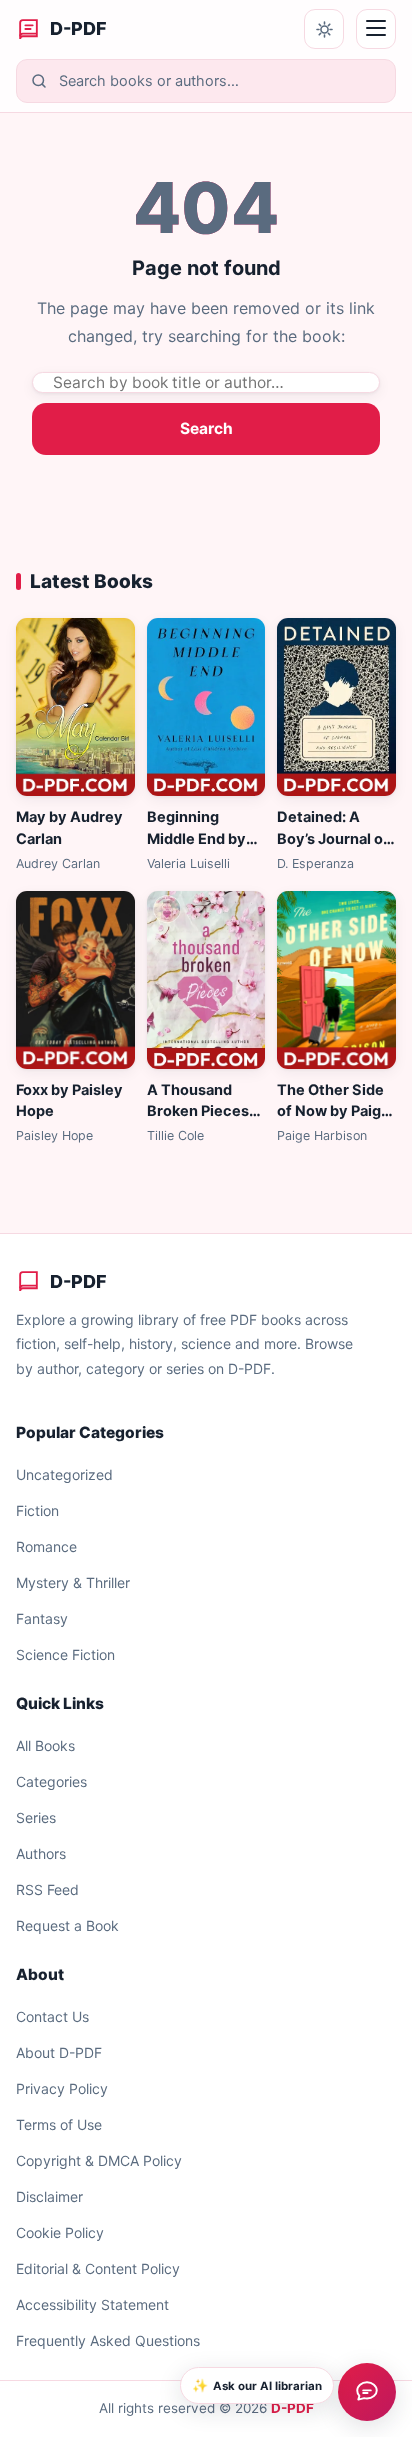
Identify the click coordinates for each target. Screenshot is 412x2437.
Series (36, 1817)
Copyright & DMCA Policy (99, 2160)
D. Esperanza (315, 863)
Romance (46, 1546)
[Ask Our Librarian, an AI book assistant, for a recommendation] (367, 2392)
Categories (51, 1781)
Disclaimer (49, 2196)
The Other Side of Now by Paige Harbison (333, 1112)
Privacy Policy (62, 2088)
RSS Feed (47, 1889)
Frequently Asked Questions (108, 2340)
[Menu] (376, 29)
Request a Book (67, 1925)
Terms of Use (59, 2124)
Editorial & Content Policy (98, 2268)
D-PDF (292, 2408)
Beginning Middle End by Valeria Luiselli (198, 839)
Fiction (37, 1510)
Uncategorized (64, 1474)
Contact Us (52, 2016)
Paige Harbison (322, 1135)
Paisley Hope (54, 1135)
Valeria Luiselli (188, 863)
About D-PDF (59, 2052)
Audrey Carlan (58, 863)
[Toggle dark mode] (324, 29)
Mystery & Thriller (73, 1582)
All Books (45, 1745)
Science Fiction (65, 1654)
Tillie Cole (175, 1135)
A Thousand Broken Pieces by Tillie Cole (198, 1112)
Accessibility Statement (92, 2304)
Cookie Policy (60, 2232)
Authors (41, 1853)
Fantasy (42, 1618)
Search (206, 428)
